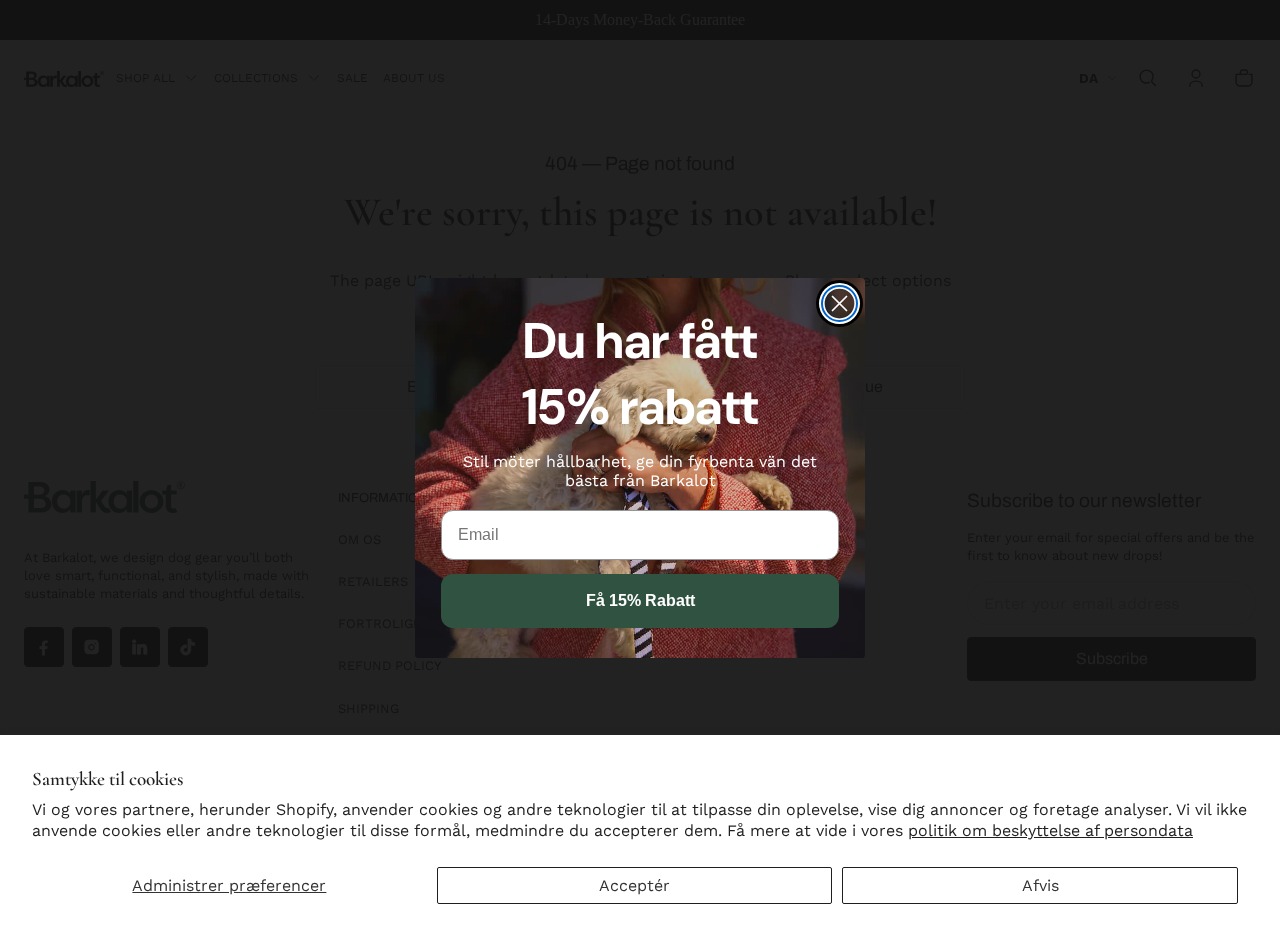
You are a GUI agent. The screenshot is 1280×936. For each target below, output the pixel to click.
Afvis (1040, 885)
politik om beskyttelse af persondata (1050, 830)
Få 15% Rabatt (640, 600)
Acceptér (634, 885)
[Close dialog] (839, 303)
